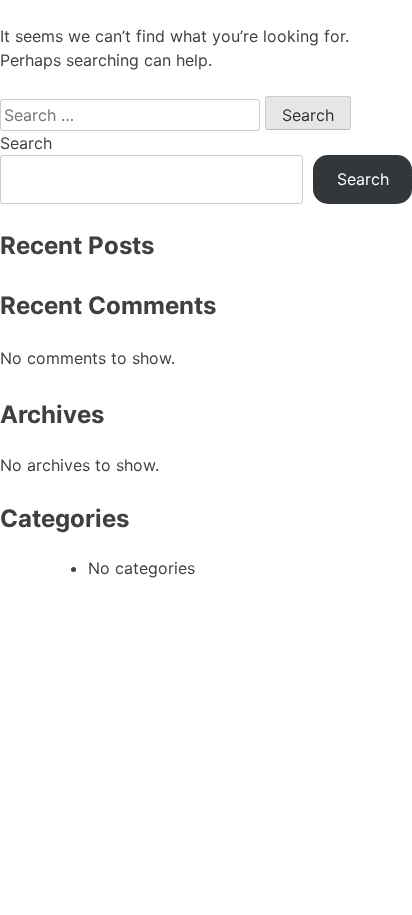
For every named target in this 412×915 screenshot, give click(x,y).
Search (26, 143)
